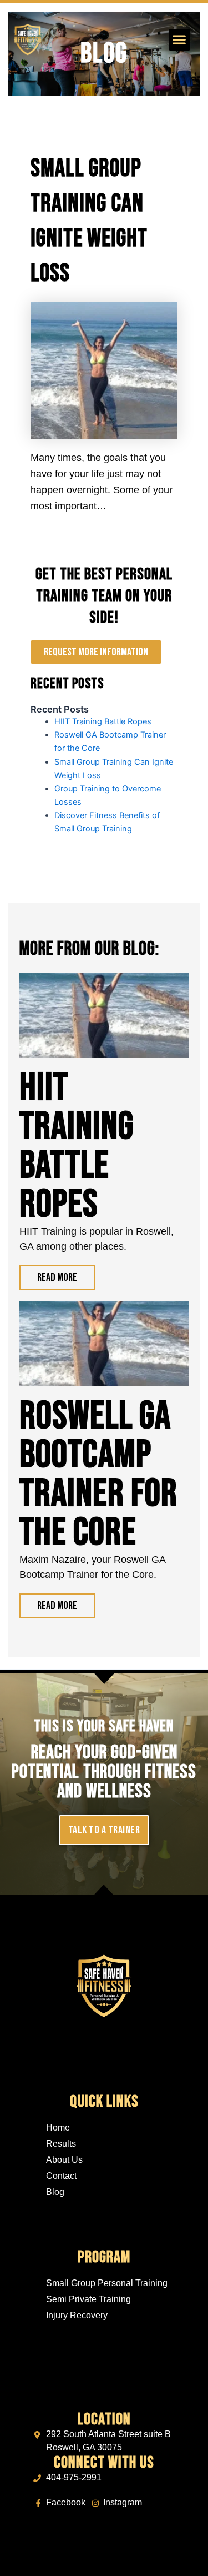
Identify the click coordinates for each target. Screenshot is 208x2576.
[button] (179, 40)
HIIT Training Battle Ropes (103, 721)
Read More (57, 1277)
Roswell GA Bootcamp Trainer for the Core (98, 1475)
